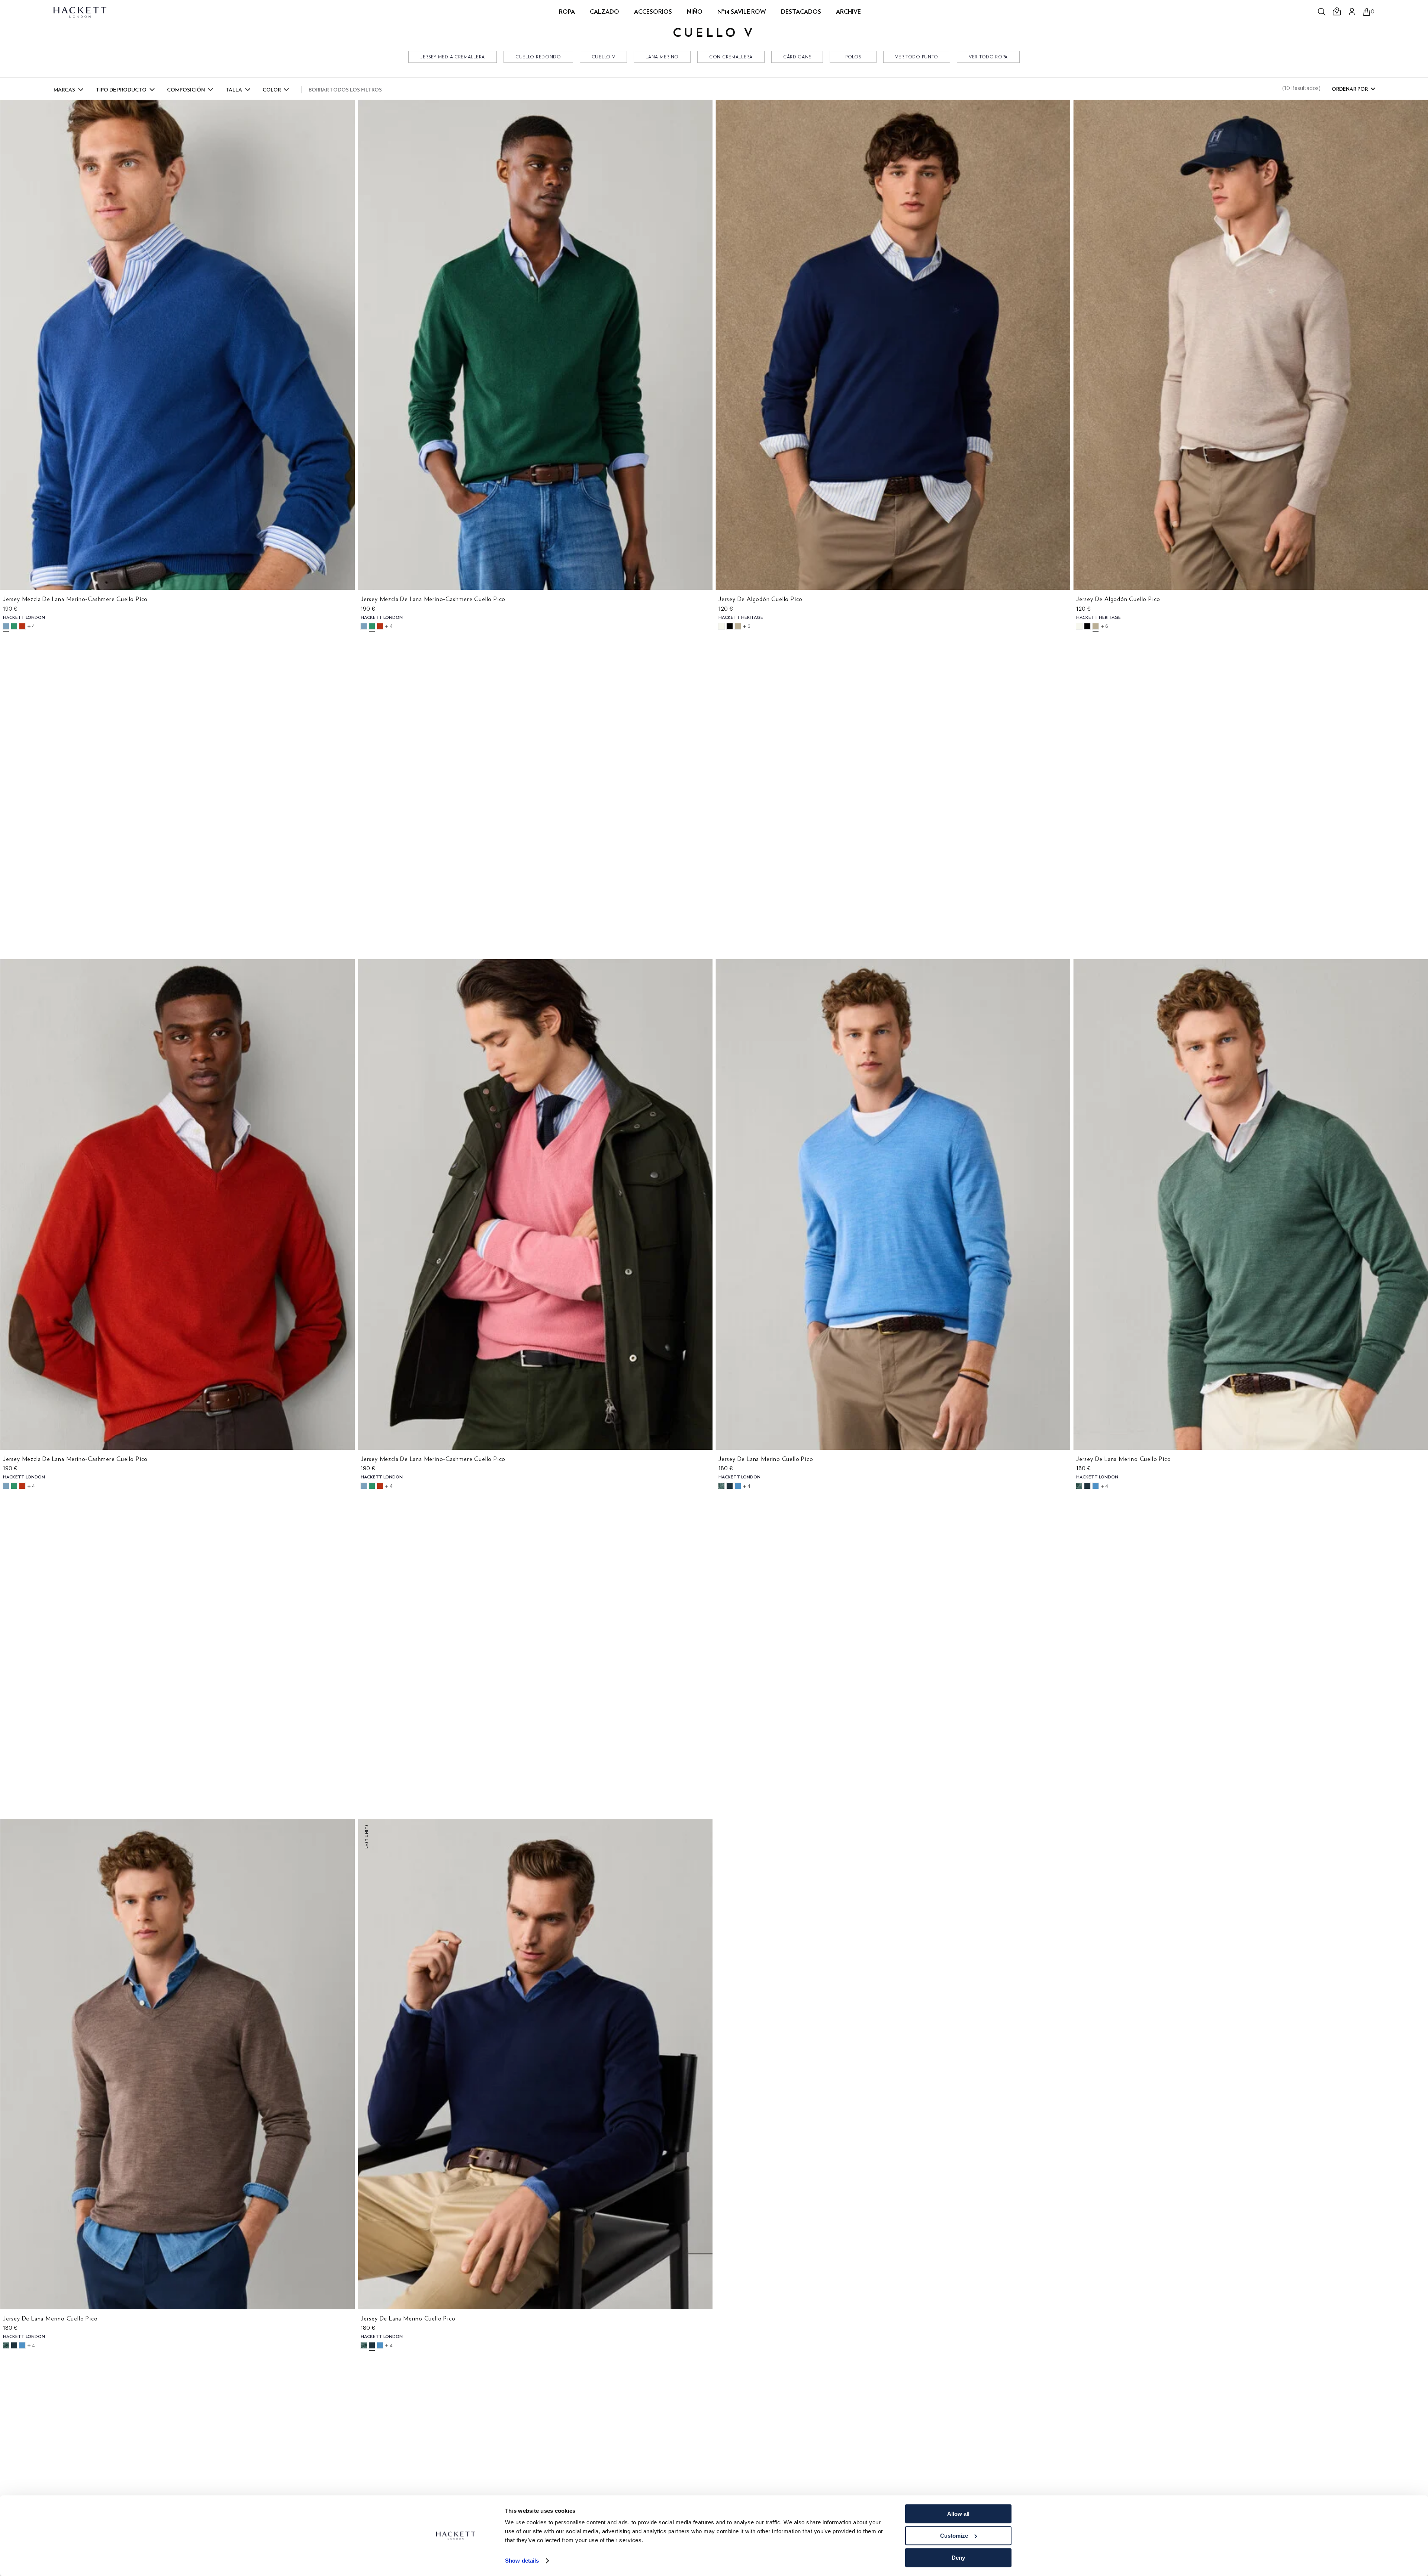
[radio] (6, 626)
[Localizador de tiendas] (1337, 12)
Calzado (604, 12)
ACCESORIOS (653, 12)
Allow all (958, 2514)
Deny (958, 2558)
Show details (522, 2561)
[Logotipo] (81, 12)
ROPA (567, 12)
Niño (695, 12)
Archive (848, 12)
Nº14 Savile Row (742, 12)
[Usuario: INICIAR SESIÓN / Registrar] (1352, 12)
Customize (954, 2536)
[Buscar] (1322, 12)
